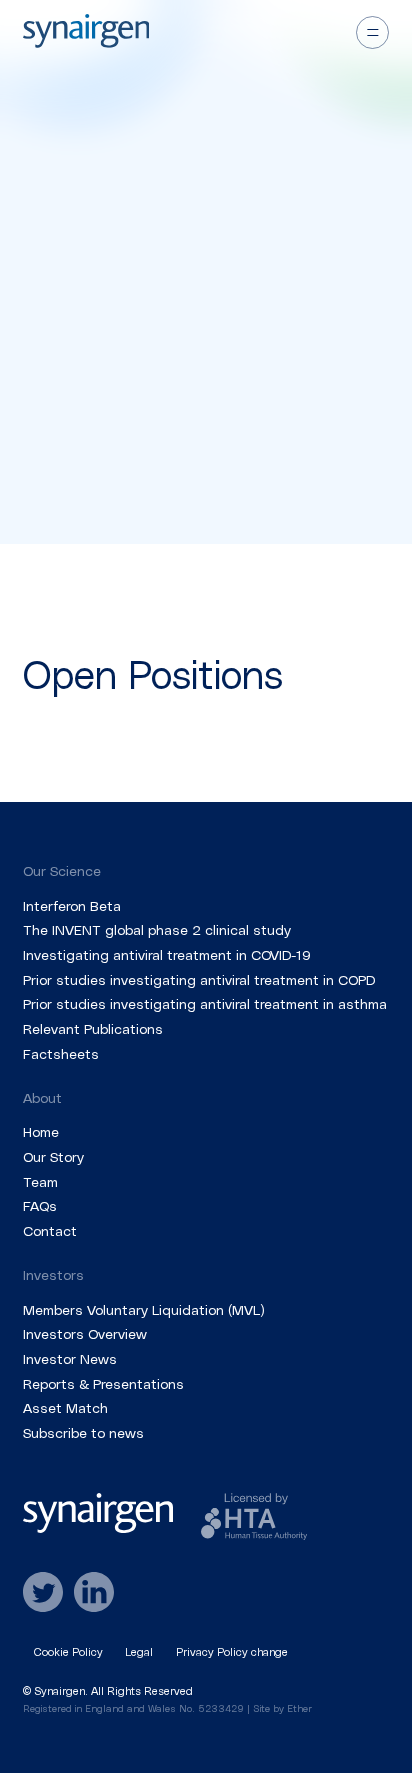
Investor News (70, 1358)
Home (41, 1131)
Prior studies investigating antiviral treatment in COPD (199, 979)
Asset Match (65, 1407)
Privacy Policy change (232, 1651)
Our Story (53, 1156)
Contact (50, 1230)
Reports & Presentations (103, 1383)
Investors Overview (85, 1333)
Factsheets (61, 1053)
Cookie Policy (68, 1651)
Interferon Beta (72, 905)
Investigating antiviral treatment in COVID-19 (167, 954)
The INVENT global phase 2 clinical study (157, 929)
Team (40, 1181)
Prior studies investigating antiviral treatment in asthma (205, 1003)
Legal (139, 1651)
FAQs (40, 1205)
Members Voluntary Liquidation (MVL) (144, 1309)
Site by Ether (282, 1707)
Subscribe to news (83, 1432)
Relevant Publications (93, 1028)
